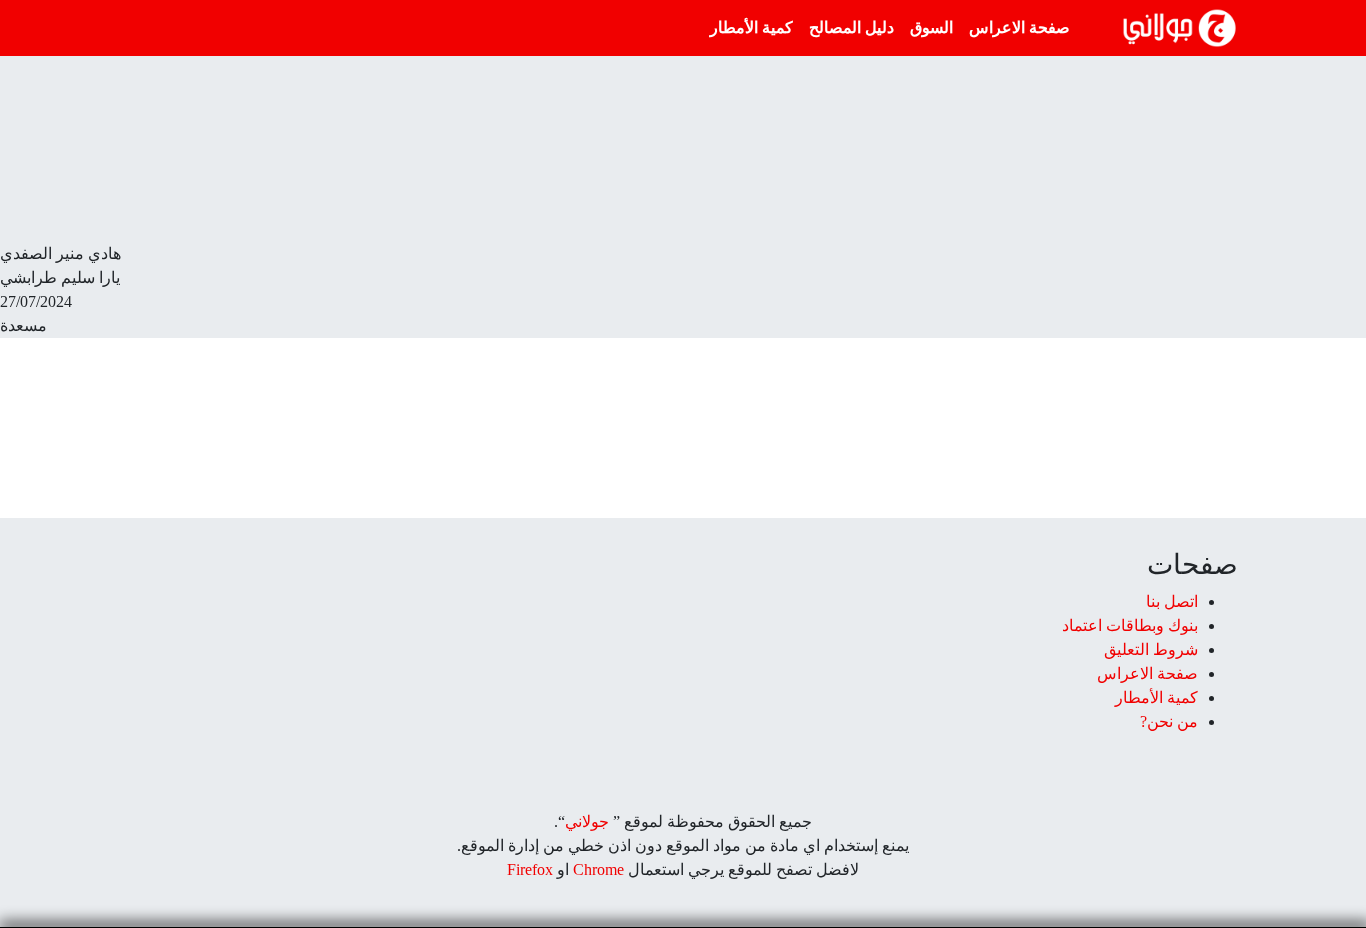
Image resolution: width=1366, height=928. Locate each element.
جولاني (587, 821)
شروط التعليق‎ (1151, 649)
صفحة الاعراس (1019, 27)
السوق (931, 27)
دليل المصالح (851, 27)
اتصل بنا (1172, 601)
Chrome (596, 869)
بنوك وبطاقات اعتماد (1130, 625)
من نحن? (1169, 721)
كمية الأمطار (751, 27)
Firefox (530, 869)
